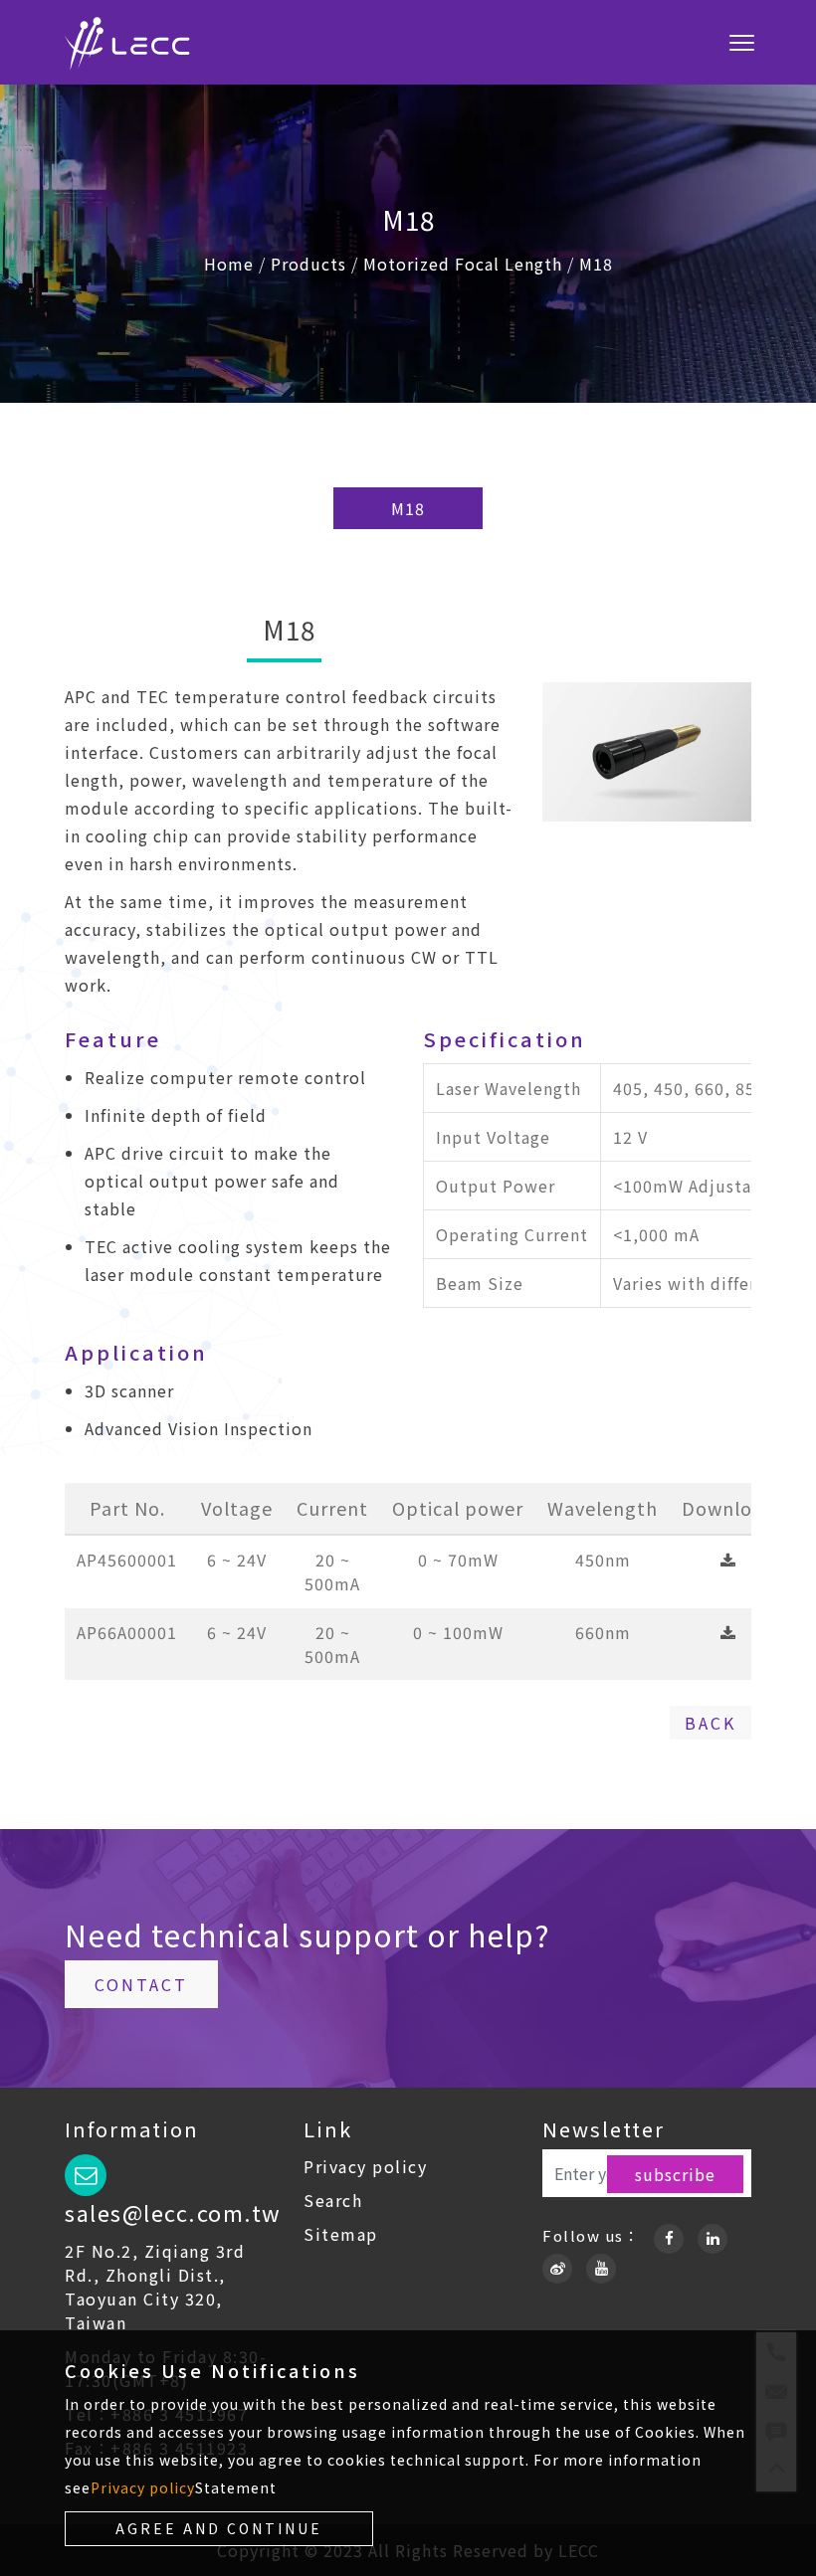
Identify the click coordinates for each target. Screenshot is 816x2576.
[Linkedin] (713, 2235)
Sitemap (341, 2234)
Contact (141, 1984)
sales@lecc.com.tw (173, 2212)
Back (711, 1723)
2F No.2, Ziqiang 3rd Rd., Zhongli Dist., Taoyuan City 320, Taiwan (155, 2287)
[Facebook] (669, 2235)
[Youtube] (601, 2265)
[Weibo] (557, 2265)
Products (308, 264)
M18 (596, 264)
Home (229, 264)
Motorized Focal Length (463, 264)
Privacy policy (365, 2166)
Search (333, 2200)
